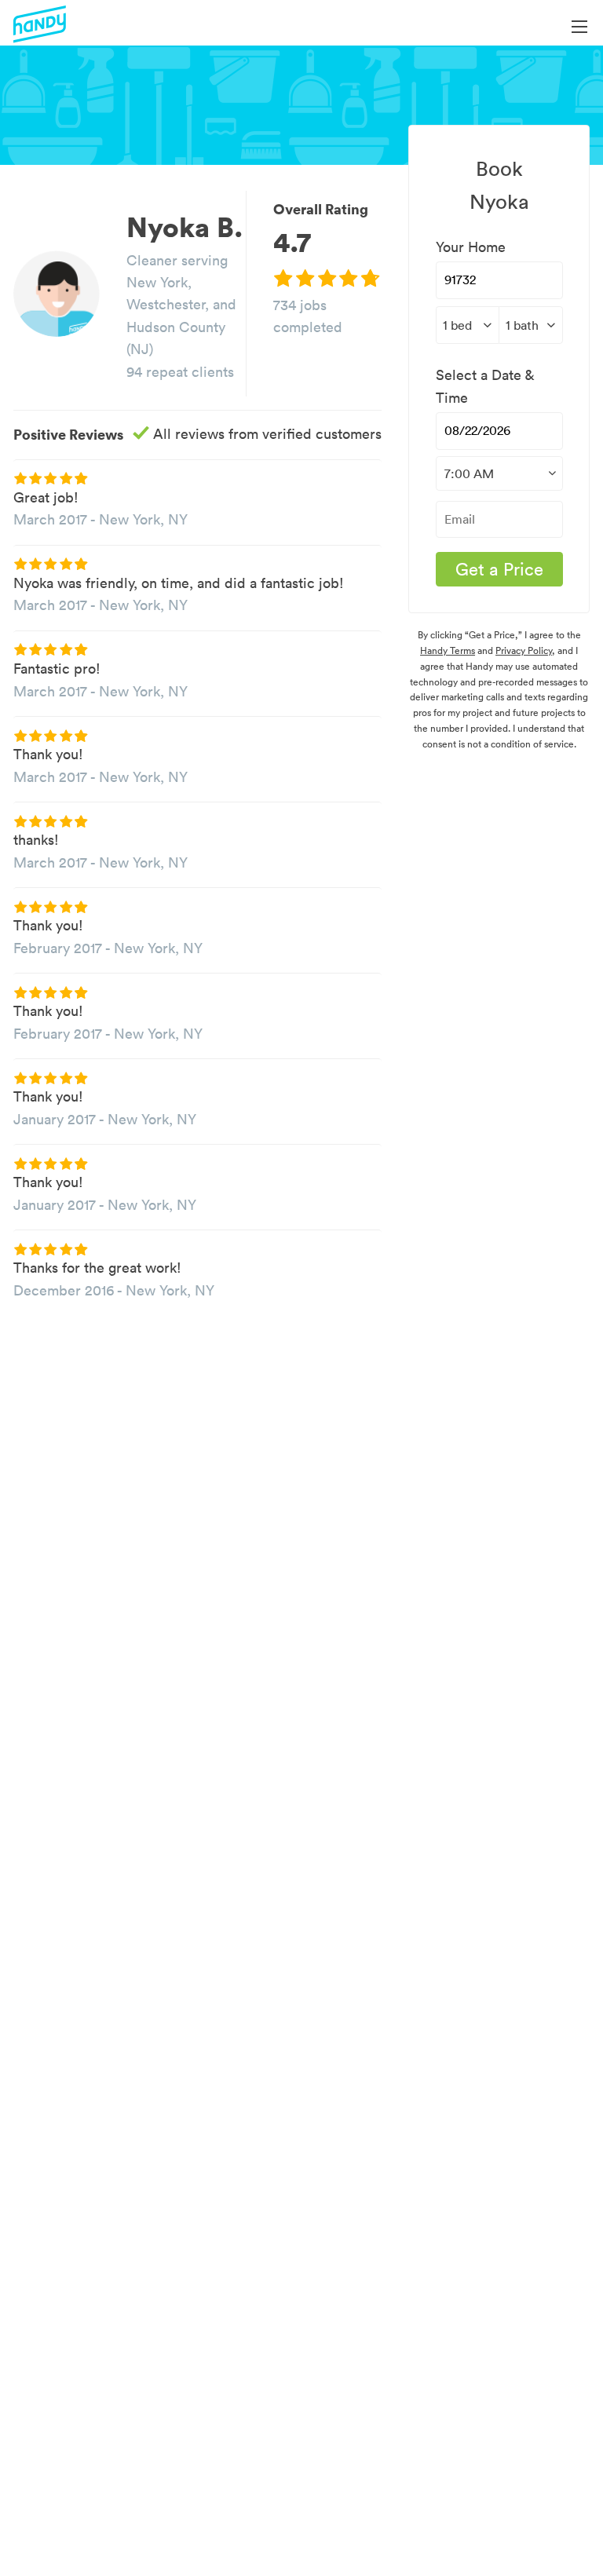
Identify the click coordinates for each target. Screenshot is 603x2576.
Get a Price (499, 569)
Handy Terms (448, 650)
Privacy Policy (524, 650)
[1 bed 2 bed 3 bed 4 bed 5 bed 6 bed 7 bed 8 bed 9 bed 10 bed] (468, 325)
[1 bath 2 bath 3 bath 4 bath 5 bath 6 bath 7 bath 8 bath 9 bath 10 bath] (531, 325)
